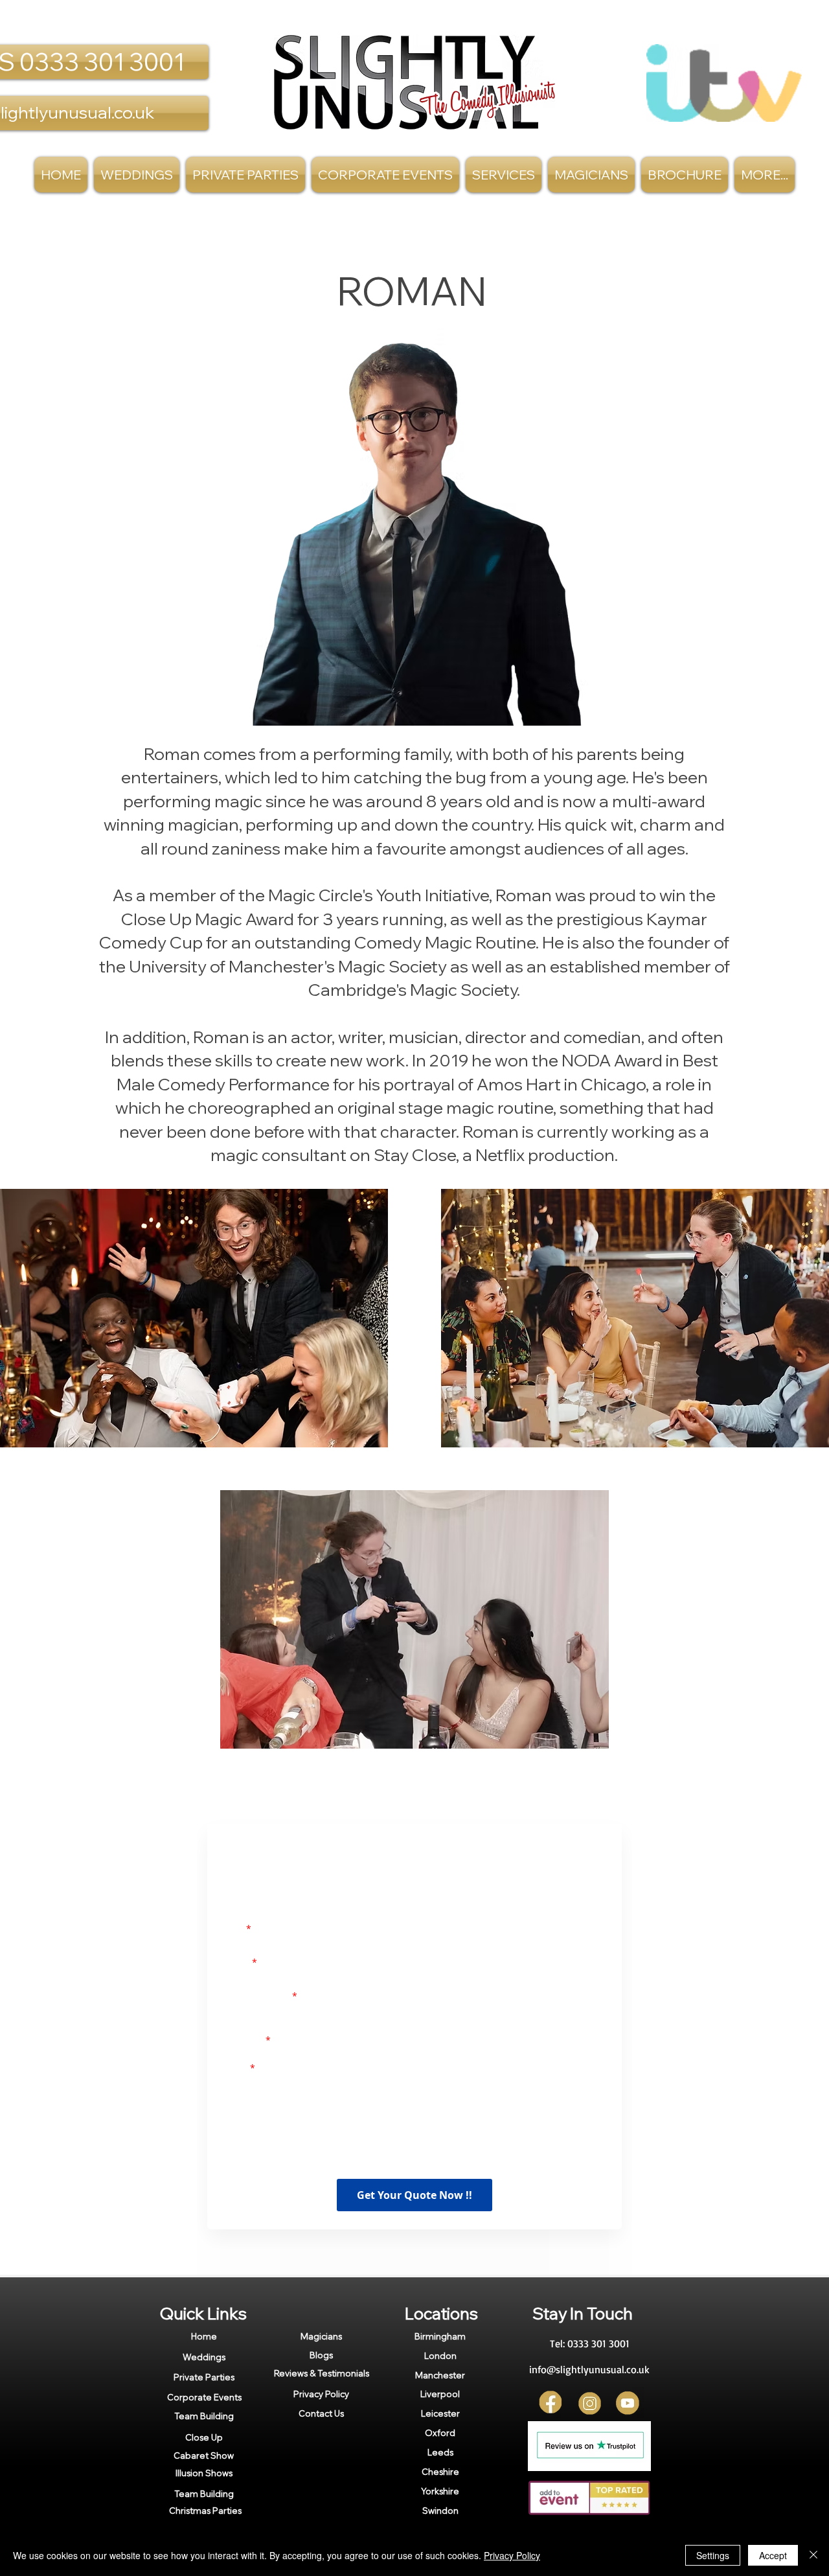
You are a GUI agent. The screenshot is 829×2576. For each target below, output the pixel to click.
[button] (504, 175)
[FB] (551, 2410)
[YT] (628, 2410)
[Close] (813, 2555)
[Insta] (590, 2410)
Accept (773, 2555)
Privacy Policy (512, 2555)
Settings (713, 2555)
